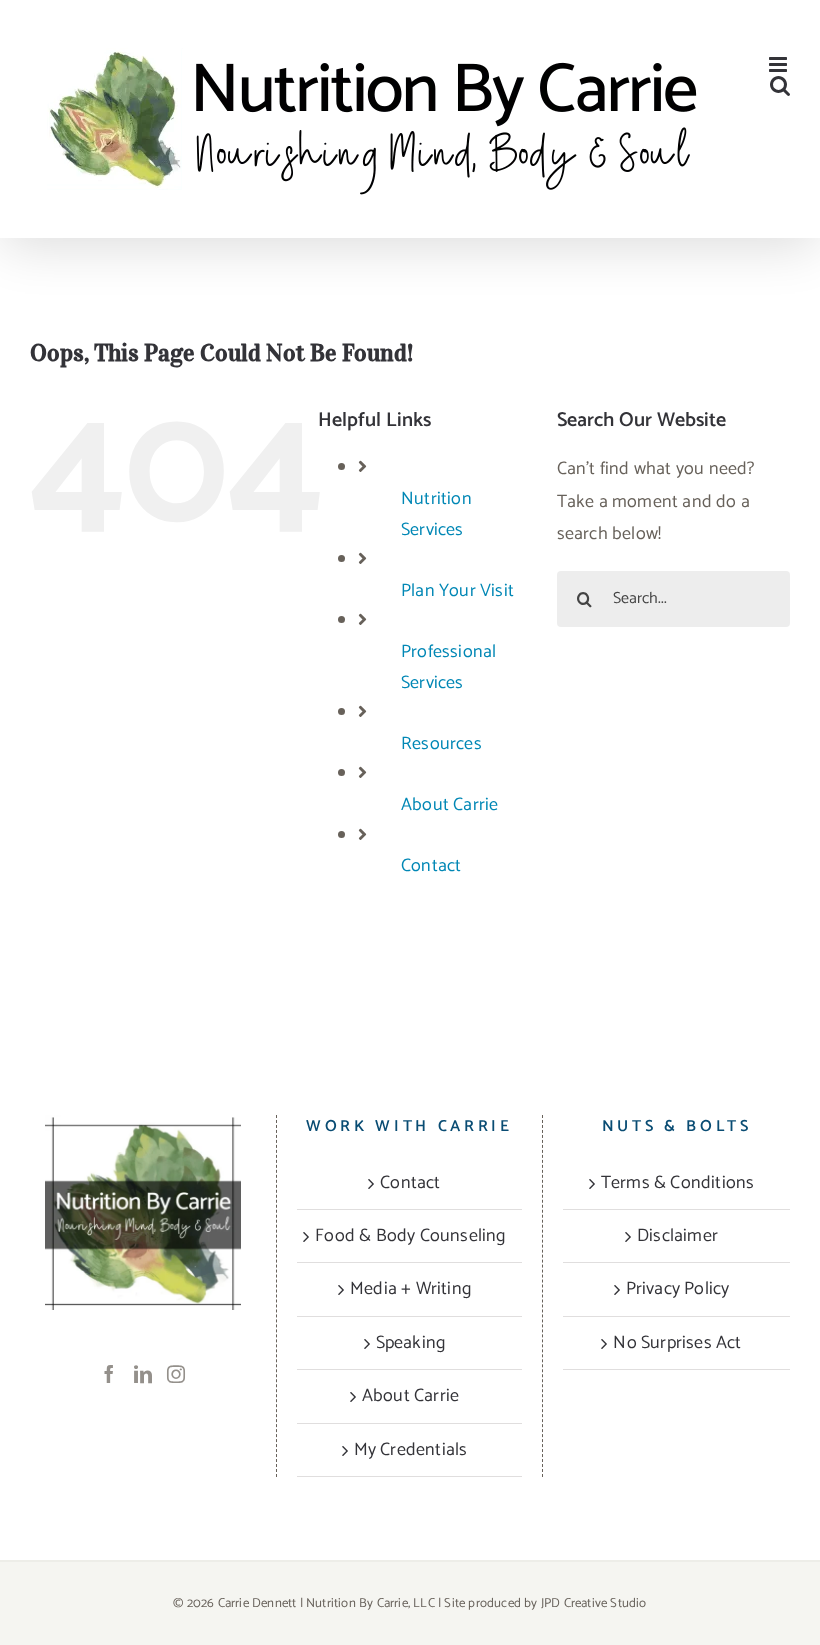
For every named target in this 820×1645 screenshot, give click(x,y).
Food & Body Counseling (410, 1236)
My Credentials (411, 1450)
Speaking (411, 1343)
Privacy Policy (678, 1289)
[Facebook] (109, 1374)
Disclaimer (677, 1236)
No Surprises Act (677, 1343)
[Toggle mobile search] (780, 85)
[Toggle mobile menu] (779, 64)
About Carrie (449, 805)
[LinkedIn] (143, 1374)
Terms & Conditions (678, 1183)
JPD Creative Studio (594, 1603)
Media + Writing (410, 1289)
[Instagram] (176, 1374)
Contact (431, 866)
